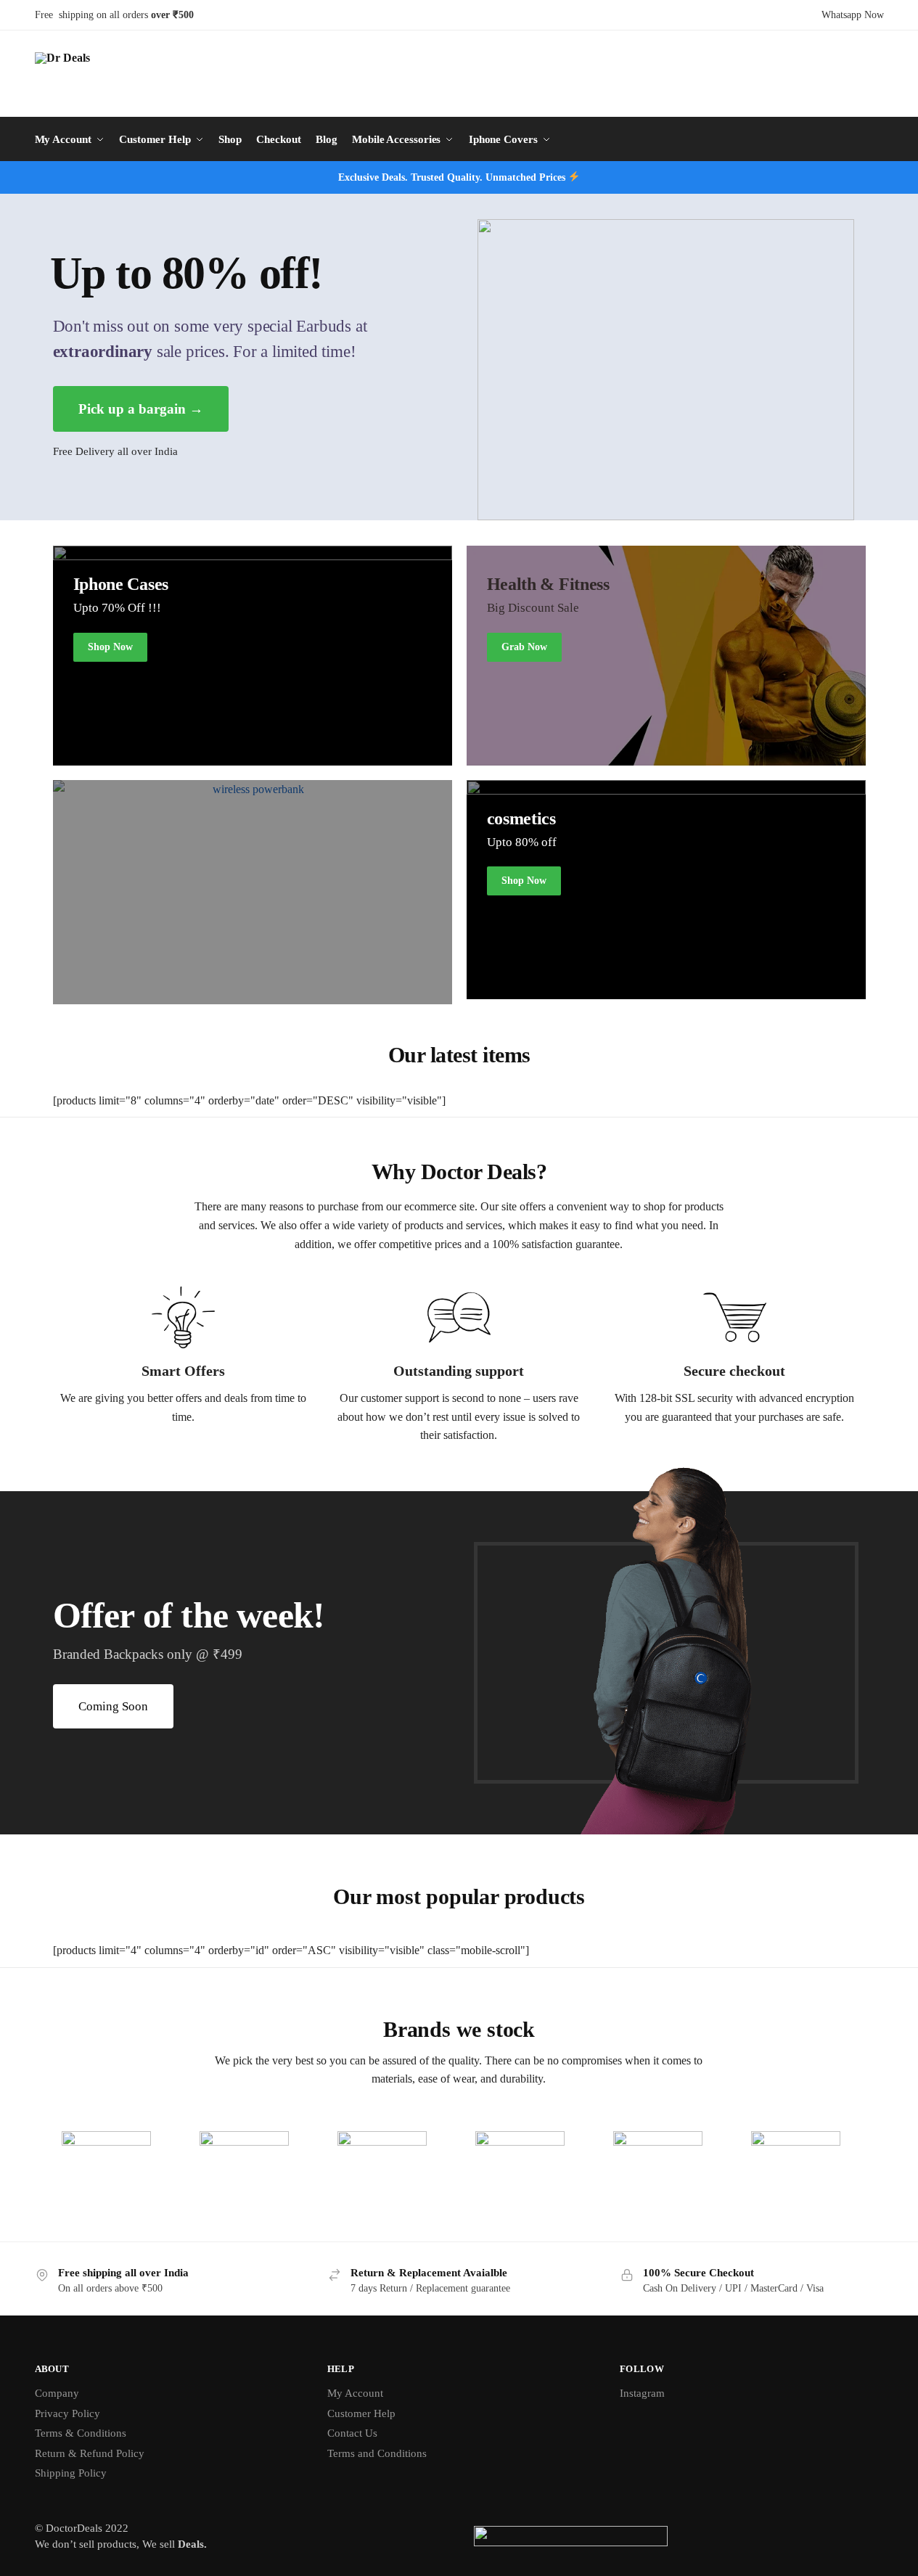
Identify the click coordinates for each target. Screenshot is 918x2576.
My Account (355, 2393)
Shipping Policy (71, 2473)
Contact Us (352, 2433)
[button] (113, 1706)
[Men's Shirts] (253, 656)
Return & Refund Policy (90, 2453)
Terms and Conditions (377, 2453)
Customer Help (361, 2413)
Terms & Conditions (81, 2433)
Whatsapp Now (853, 15)
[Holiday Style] (666, 890)
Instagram (642, 2393)
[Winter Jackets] (666, 656)
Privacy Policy (67, 2413)
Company (57, 2393)
